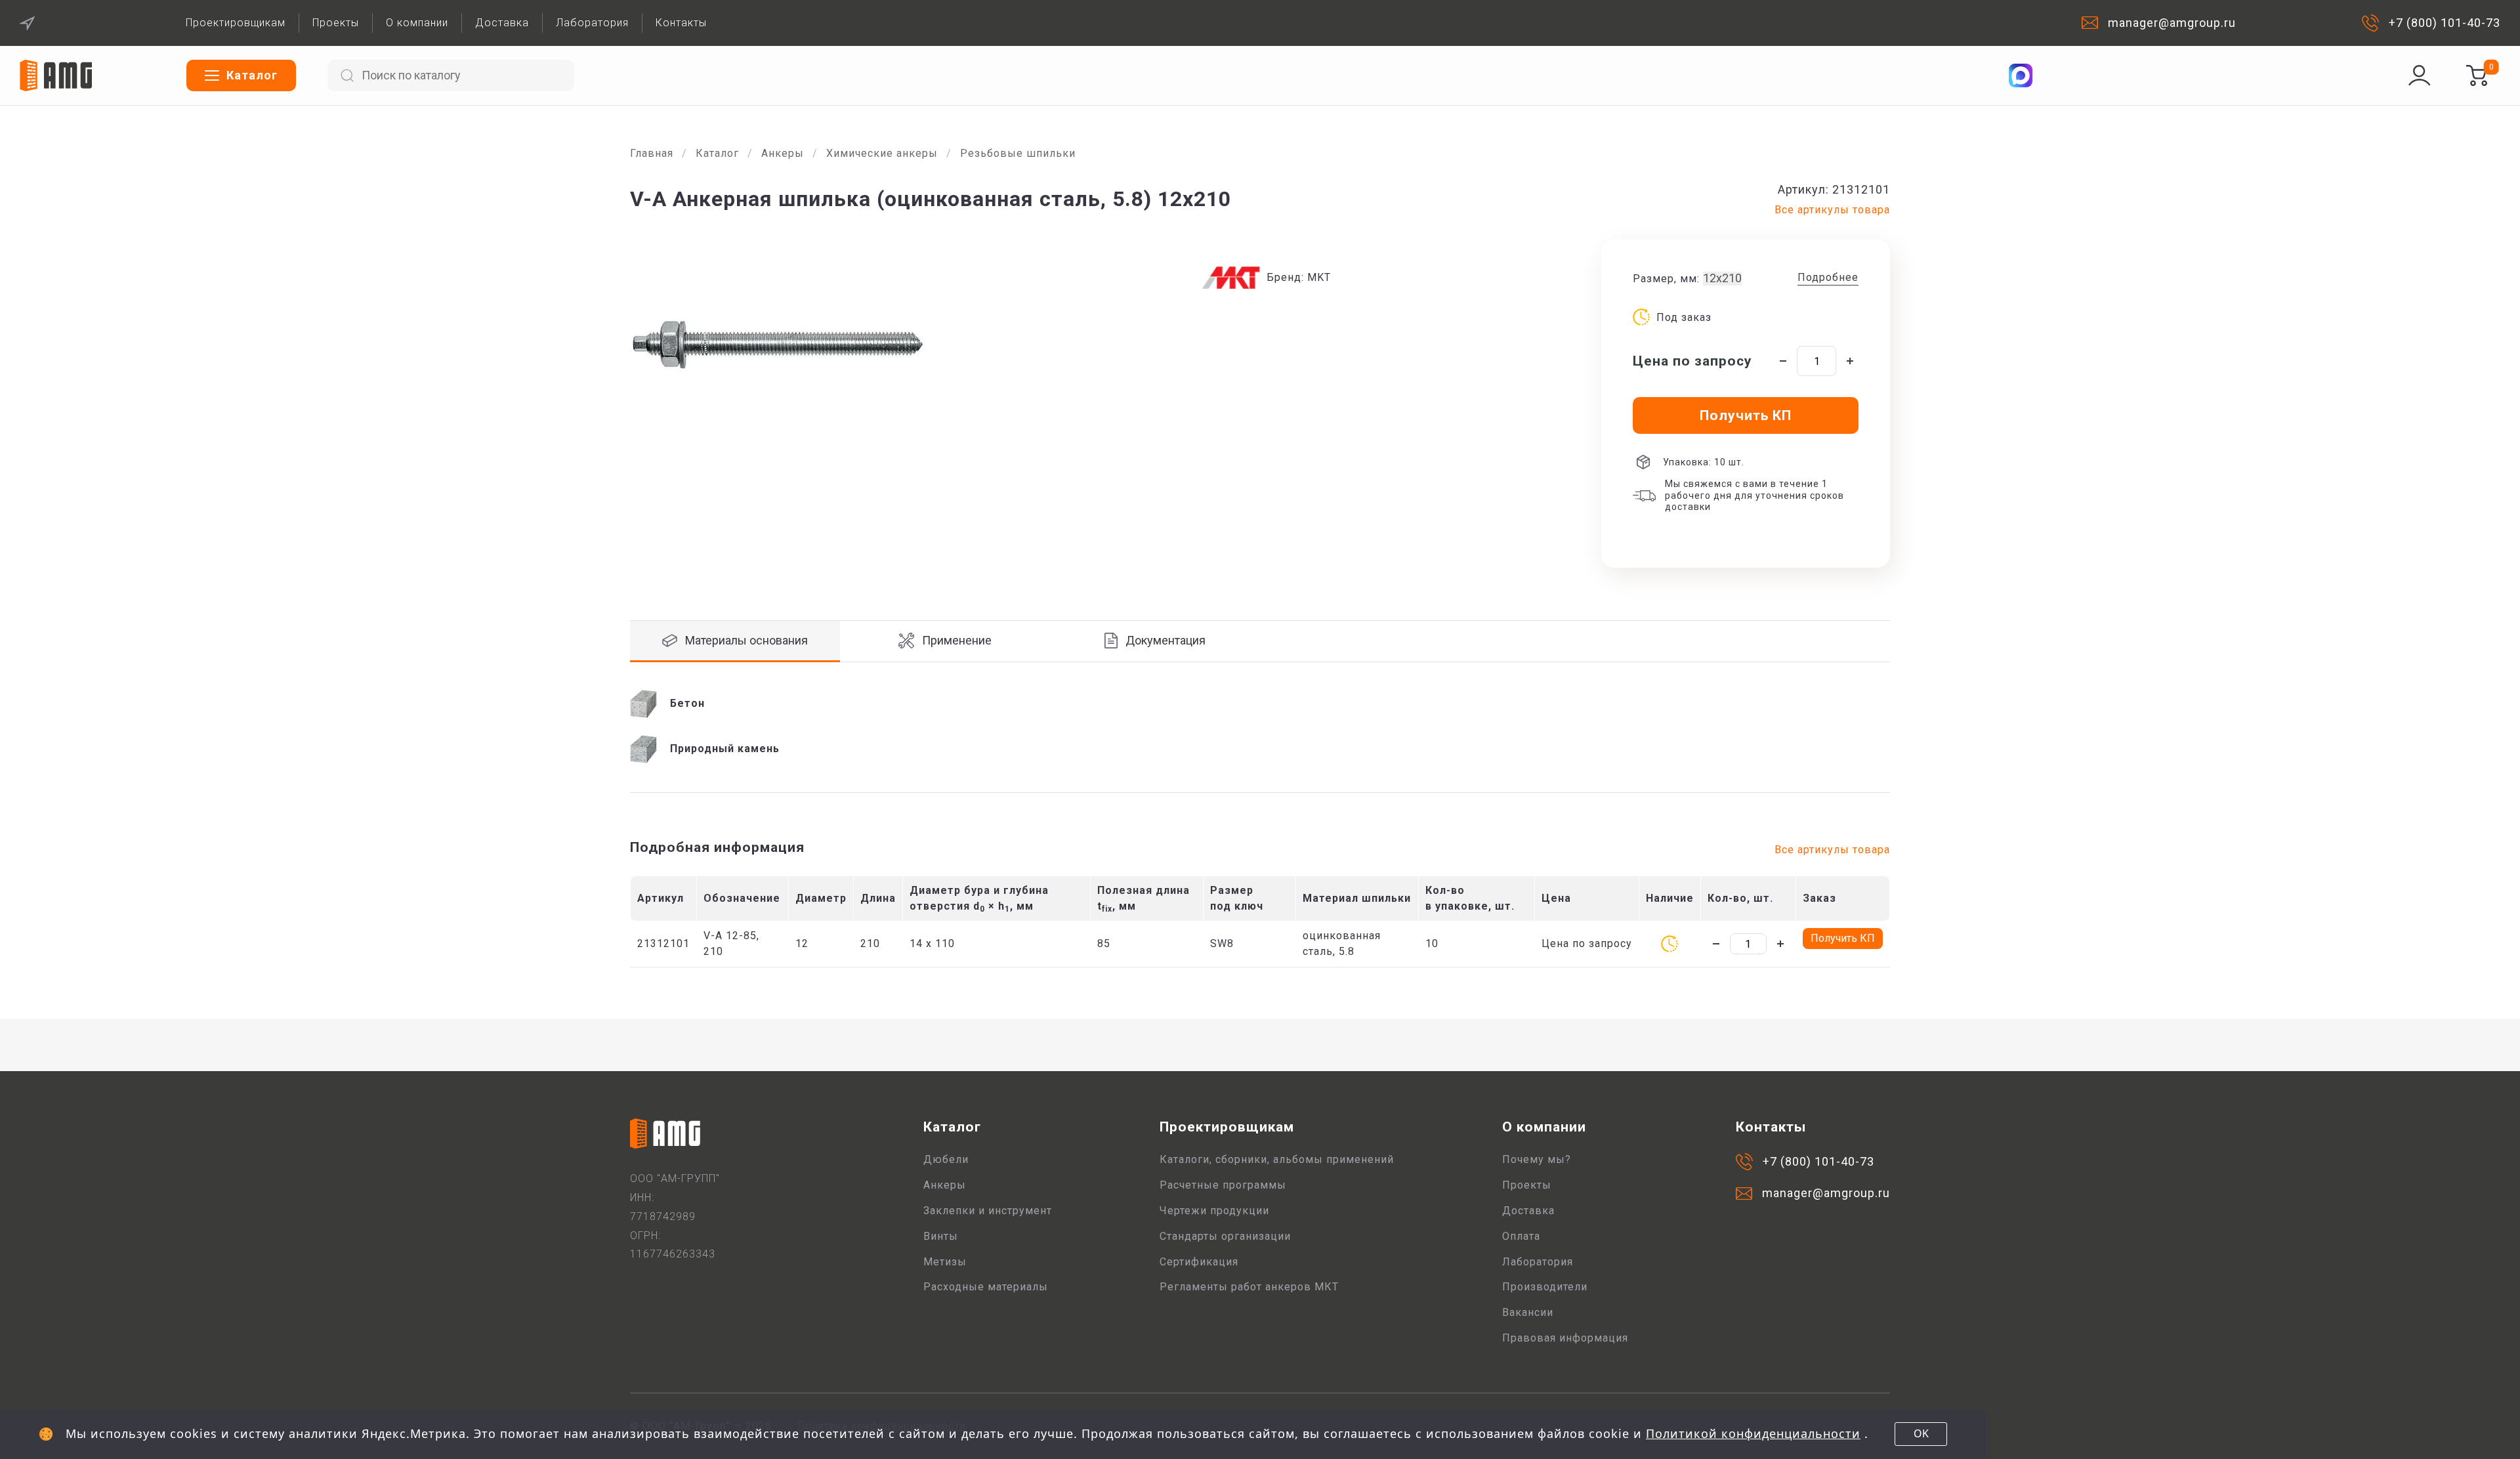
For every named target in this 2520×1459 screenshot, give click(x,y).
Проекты (336, 23)
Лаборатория (592, 23)
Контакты (681, 23)
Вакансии (1528, 1312)
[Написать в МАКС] (2021, 75)
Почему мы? (1537, 1159)
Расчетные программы (1223, 1185)
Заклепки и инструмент (988, 1211)
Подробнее (1828, 277)
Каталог (717, 153)
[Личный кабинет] (2420, 75)
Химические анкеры (882, 153)
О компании (417, 23)
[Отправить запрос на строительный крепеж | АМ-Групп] (2477, 75)
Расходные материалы (986, 1287)
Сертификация (1199, 1262)
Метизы (945, 1262)
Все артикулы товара (1832, 210)
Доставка (502, 23)
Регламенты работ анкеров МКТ (1249, 1287)
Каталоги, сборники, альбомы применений (1277, 1159)
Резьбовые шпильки (1018, 153)
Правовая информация (1565, 1338)
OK (1921, 1433)
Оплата (1521, 1236)
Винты (941, 1236)
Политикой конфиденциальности (1753, 1433)
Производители (1545, 1287)
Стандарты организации (1225, 1236)
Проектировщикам (236, 23)
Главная (652, 153)
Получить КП (1843, 938)
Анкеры (783, 153)
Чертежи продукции (1214, 1211)
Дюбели (946, 1159)
